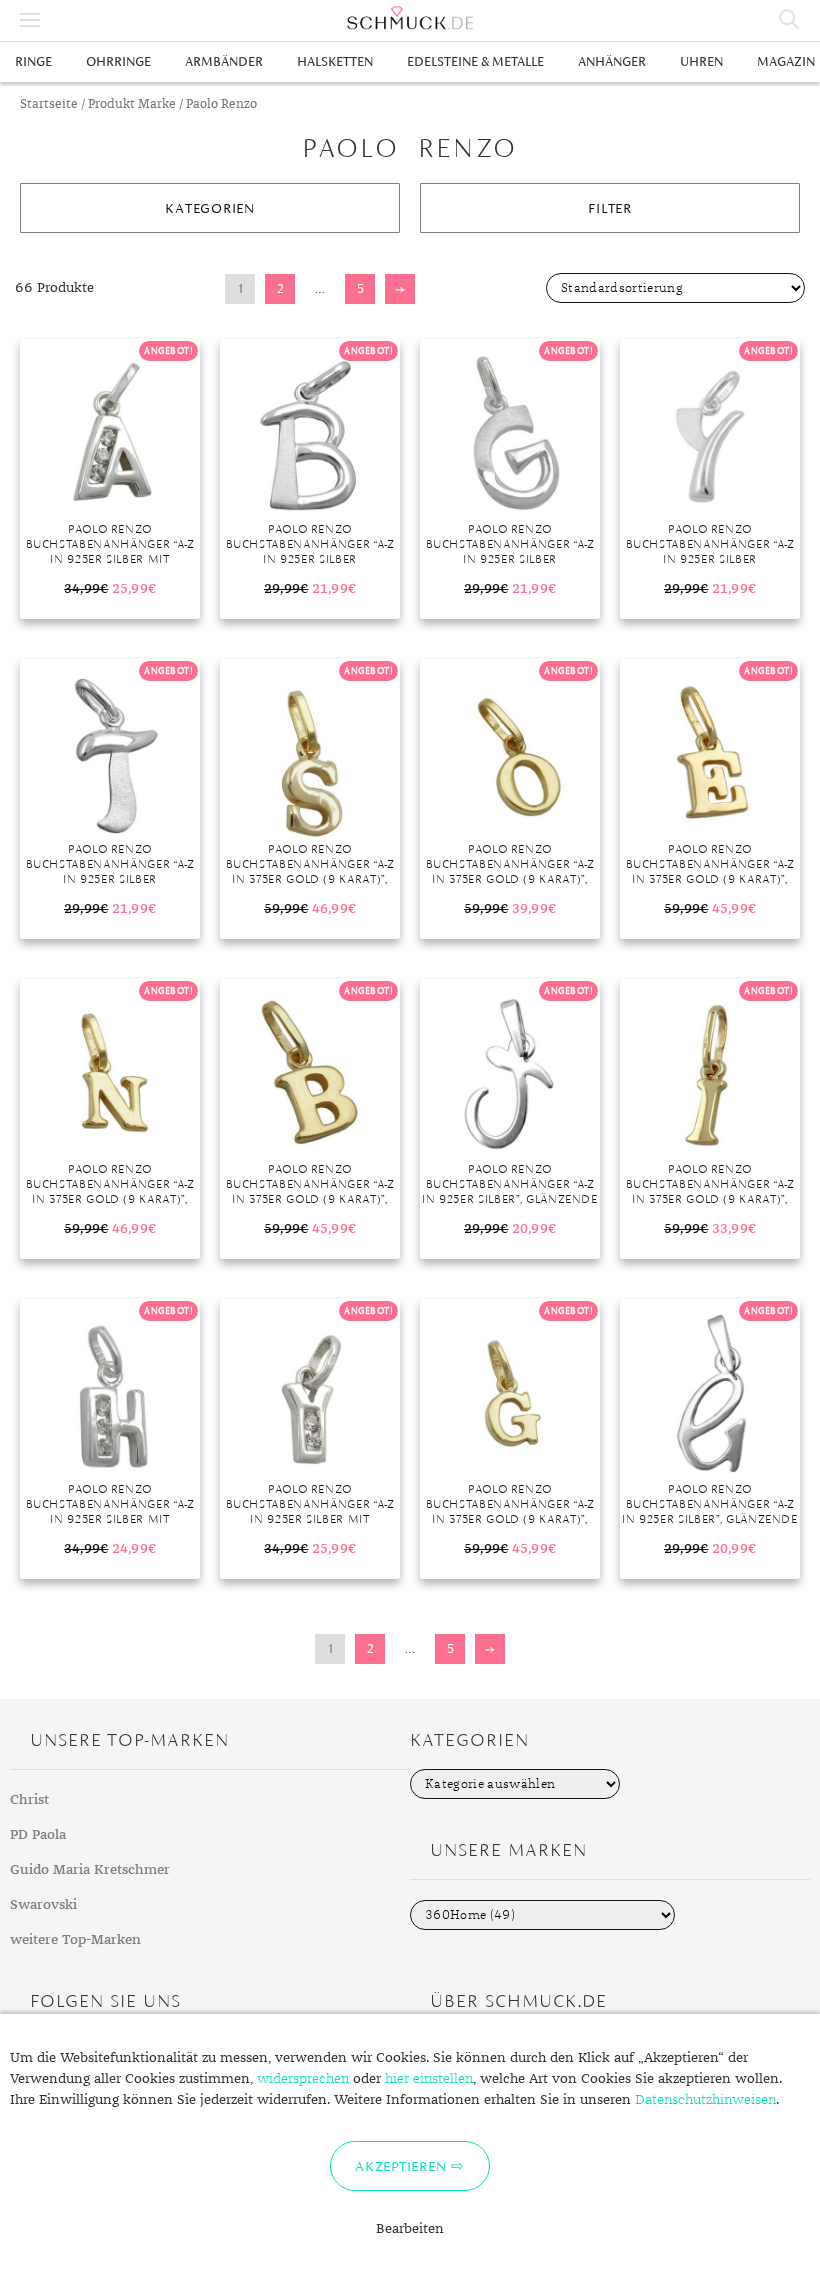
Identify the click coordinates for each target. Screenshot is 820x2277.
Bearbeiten (410, 2229)
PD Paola (38, 1835)
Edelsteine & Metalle (475, 61)
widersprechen (303, 2079)
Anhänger (612, 61)
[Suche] (790, 20)
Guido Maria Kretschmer (90, 1870)
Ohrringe (118, 61)
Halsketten (335, 61)
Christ (29, 1800)
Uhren (701, 61)
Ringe (33, 61)
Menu (30, 20)
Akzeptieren (400, 2166)
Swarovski (43, 1905)
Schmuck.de (410, 18)
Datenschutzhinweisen (705, 2100)
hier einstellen (429, 2079)
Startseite (49, 104)
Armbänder (224, 61)
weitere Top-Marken (75, 1940)
